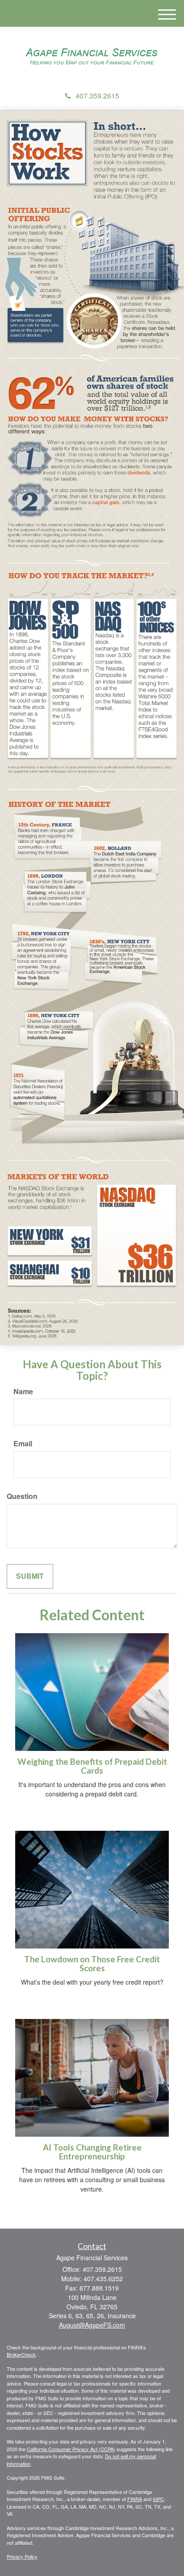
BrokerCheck (21, 2354)
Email (23, 1444)
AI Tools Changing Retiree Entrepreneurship (92, 2152)
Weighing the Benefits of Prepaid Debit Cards (92, 1766)
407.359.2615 (97, 96)
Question (22, 1496)
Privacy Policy (22, 2556)
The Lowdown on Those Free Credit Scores (92, 1964)
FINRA (135, 2499)
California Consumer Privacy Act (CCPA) (71, 2449)
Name (23, 1391)
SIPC (158, 2499)
